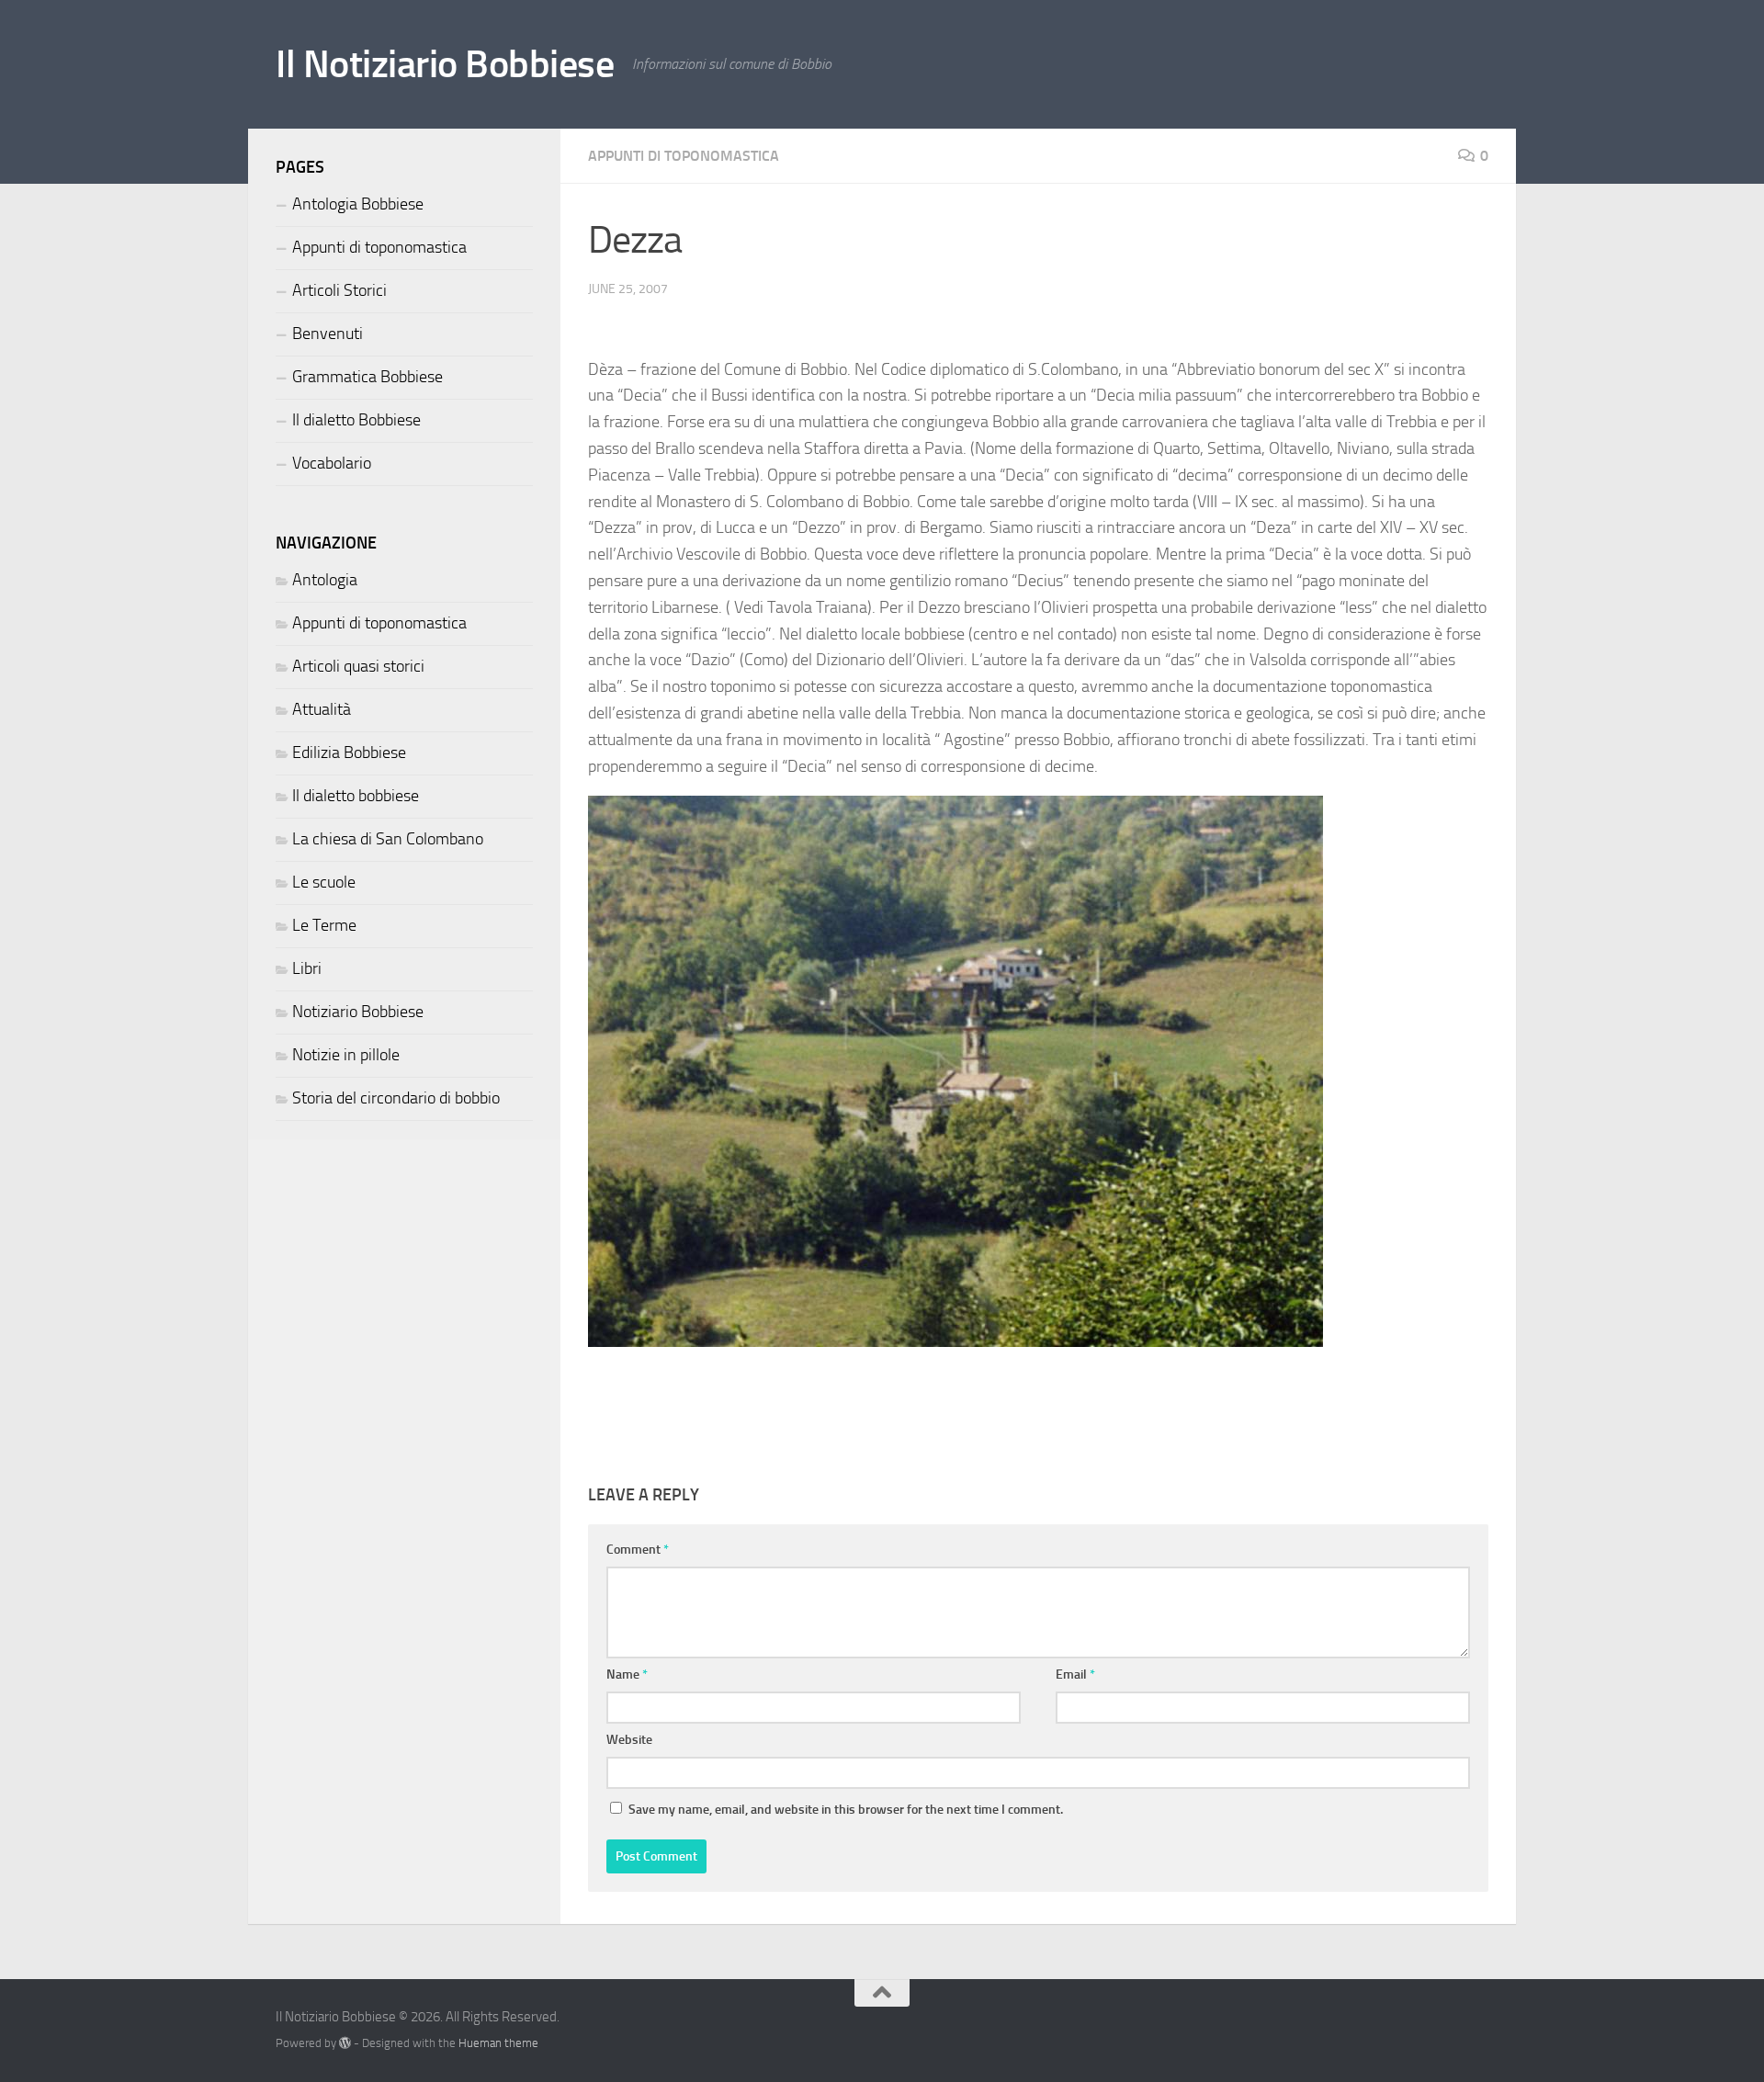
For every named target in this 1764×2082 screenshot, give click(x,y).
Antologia (325, 580)
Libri (307, 968)
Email (1075, 1675)
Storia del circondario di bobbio (396, 1098)
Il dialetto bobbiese (356, 796)
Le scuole (324, 882)
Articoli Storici (339, 290)
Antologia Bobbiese (358, 204)
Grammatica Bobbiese (367, 377)
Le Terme (324, 925)
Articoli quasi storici (358, 666)
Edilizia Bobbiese (349, 752)
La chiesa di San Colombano (388, 839)
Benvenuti (328, 334)
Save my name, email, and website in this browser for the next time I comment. (846, 1810)
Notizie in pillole (346, 1055)
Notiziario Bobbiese (358, 1012)
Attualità (322, 709)
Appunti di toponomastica (684, 156)
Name (627, 1675)
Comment (638, 1550)
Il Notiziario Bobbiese (445, 64)
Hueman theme (498, 2043)
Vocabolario (332, 463)
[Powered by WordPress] (345, 2043)
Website (629, 1740)
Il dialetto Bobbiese (356, 420)
